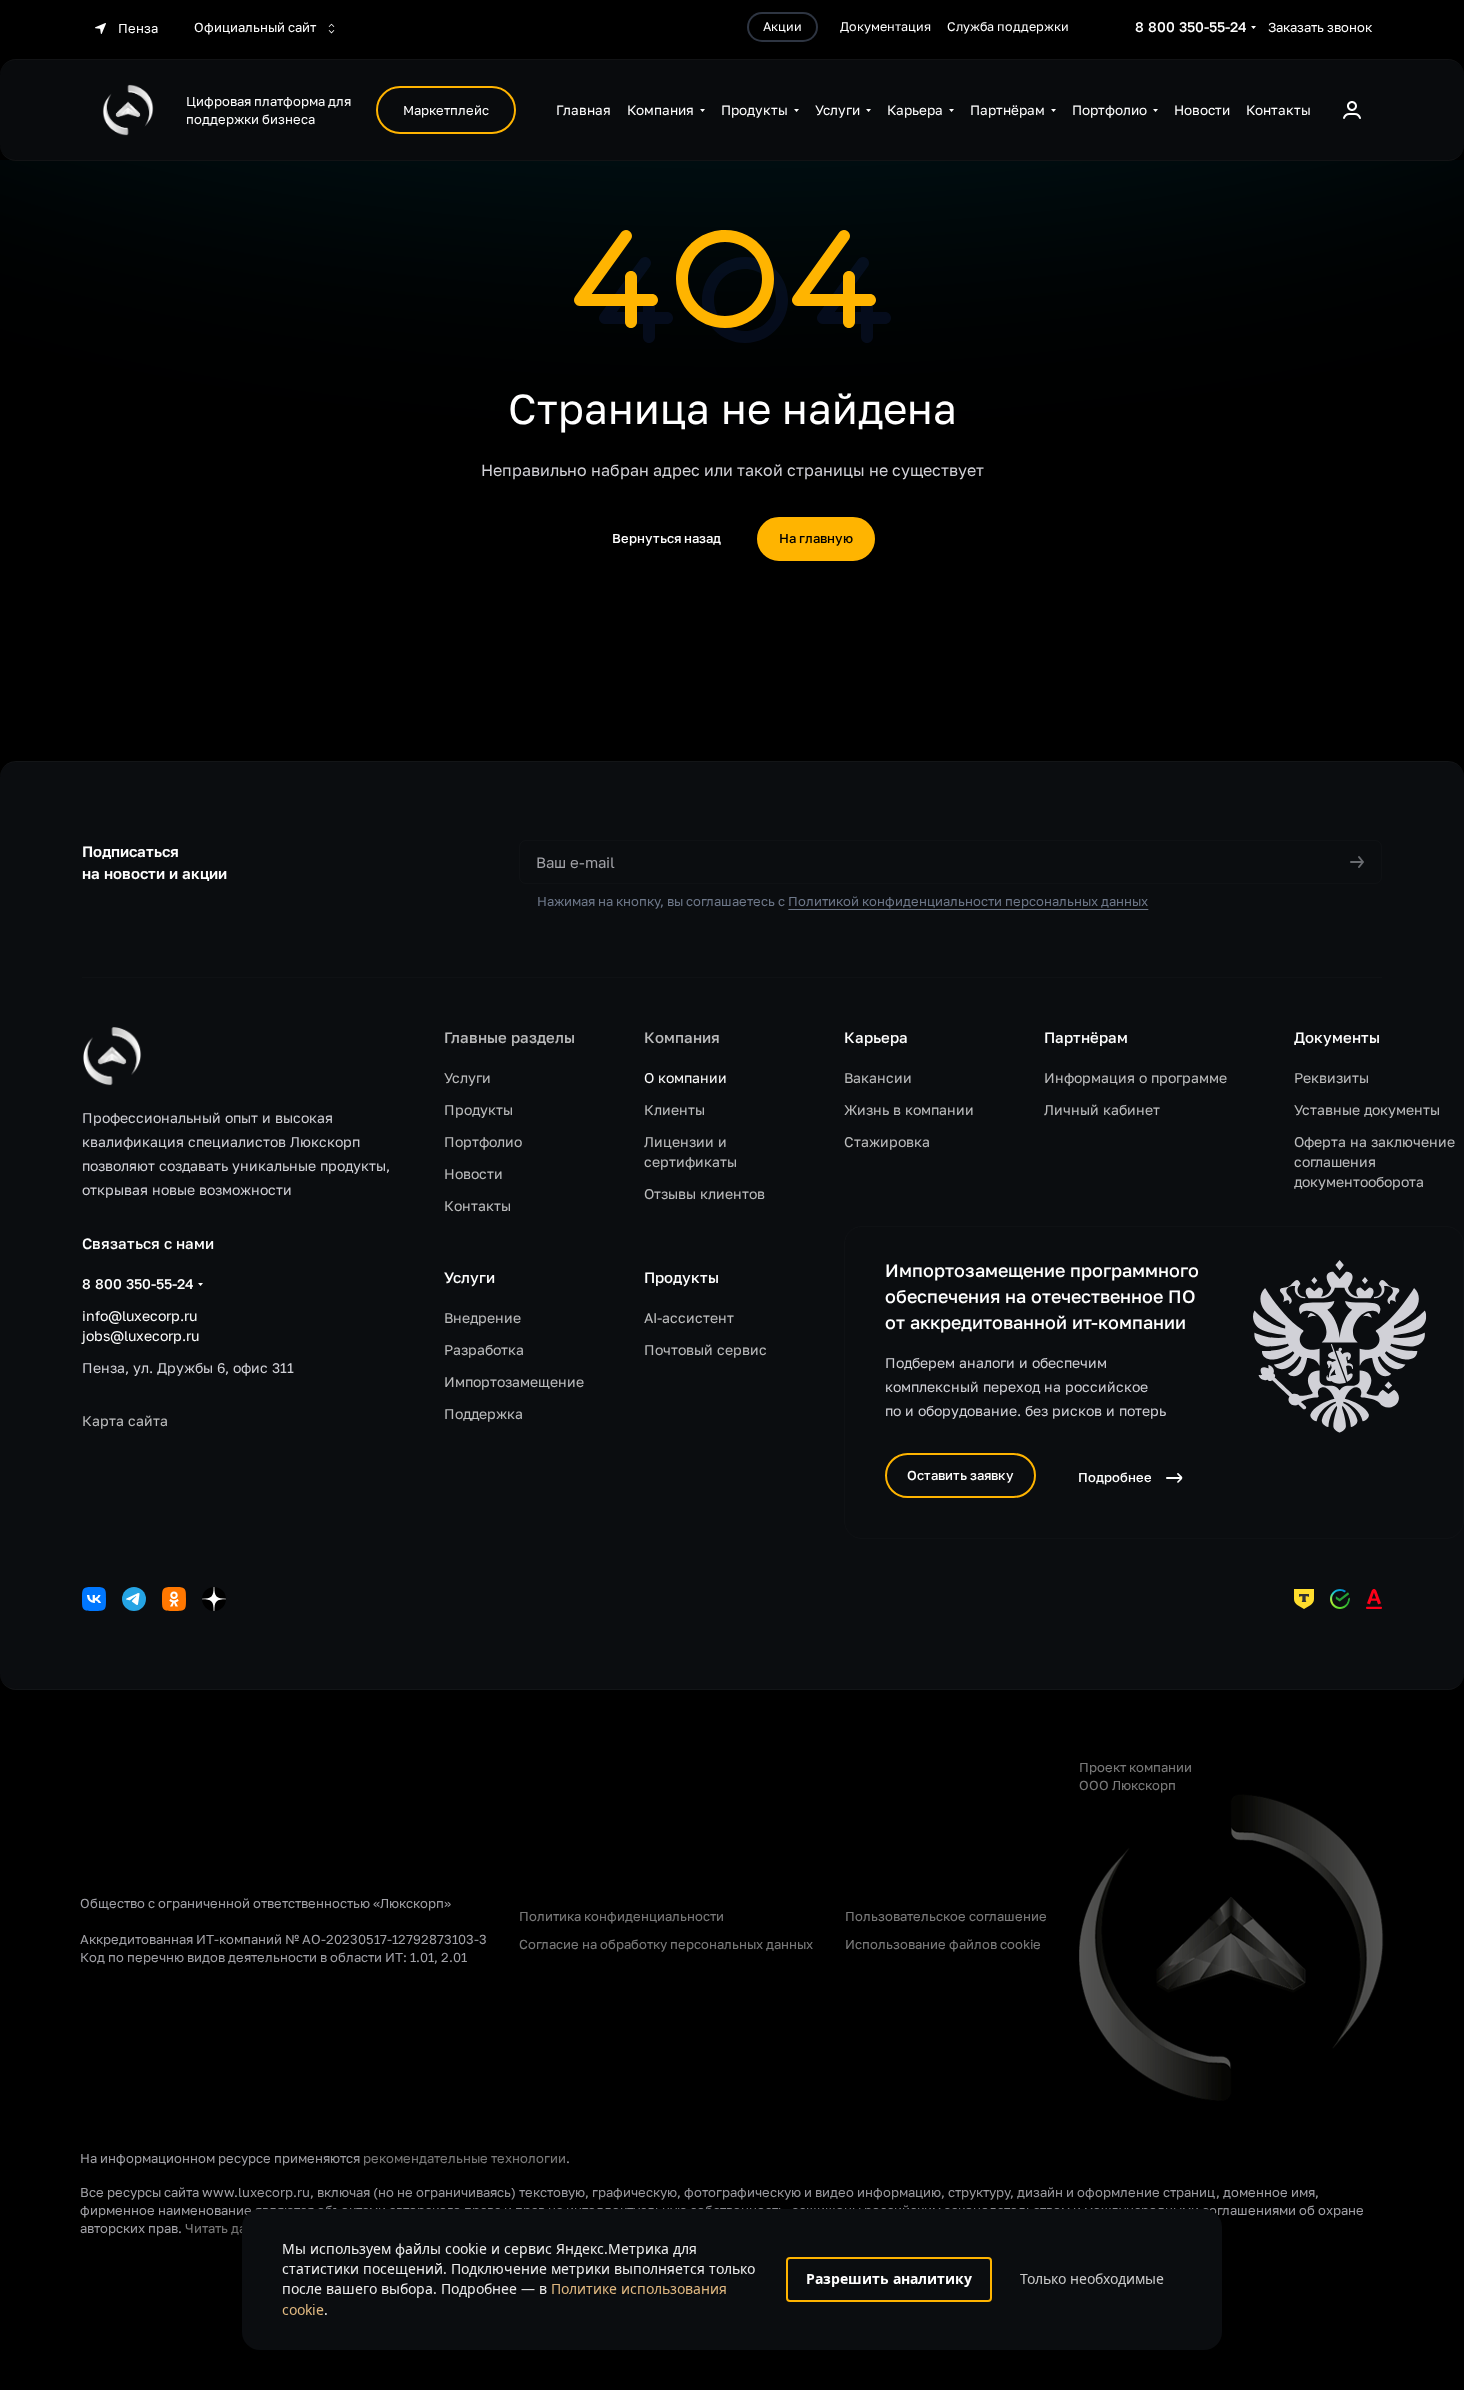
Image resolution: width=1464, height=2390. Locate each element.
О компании (685, 1077)
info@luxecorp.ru (139, 1315)
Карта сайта (125, 1420)
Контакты (477, 1205)
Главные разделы (509, 1037)
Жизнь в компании (909, 1109)
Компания (682, 1037)
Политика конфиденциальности (621, 1916)
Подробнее (1115, 1477)
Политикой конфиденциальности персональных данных (968, 901)
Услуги (467, 1077)
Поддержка (483, 1413)
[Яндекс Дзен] (214, 1599)
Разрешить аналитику (889, 2278)
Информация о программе (1135, 1077)
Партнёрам (1086, 1037)
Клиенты (674, 1109)
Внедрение (482, 1317)
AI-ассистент (689, 1317)
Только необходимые (1092, 2278)
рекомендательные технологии (464, 2158)
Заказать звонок (1320, 27)
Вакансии (878, 1077)
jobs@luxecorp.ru (140, 1335)
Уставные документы (1367, 1109)
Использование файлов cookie (943, 1944)
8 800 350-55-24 (1191, 26)
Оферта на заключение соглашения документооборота (1374, 1161)
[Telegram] (134, 1599)
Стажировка (887, 1141)
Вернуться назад (666, 538)
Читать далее (227, 2228)
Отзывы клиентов (704, 1193)
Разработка (484, 1349)
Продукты (478, 1109)
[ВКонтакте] (94, 1599)
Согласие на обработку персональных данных (666, 1944)
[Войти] (1352, 110)
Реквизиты (1331, 1077)
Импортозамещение (514, 1381)
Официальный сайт (256, 27)
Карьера (876, 1037)
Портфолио (483, 1141)
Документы (1337, 1037)
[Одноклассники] (174, 1599)
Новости (473, 1173)
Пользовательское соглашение (946, 1916)
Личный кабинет (1102, 1109)
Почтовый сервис (705, 1349)
